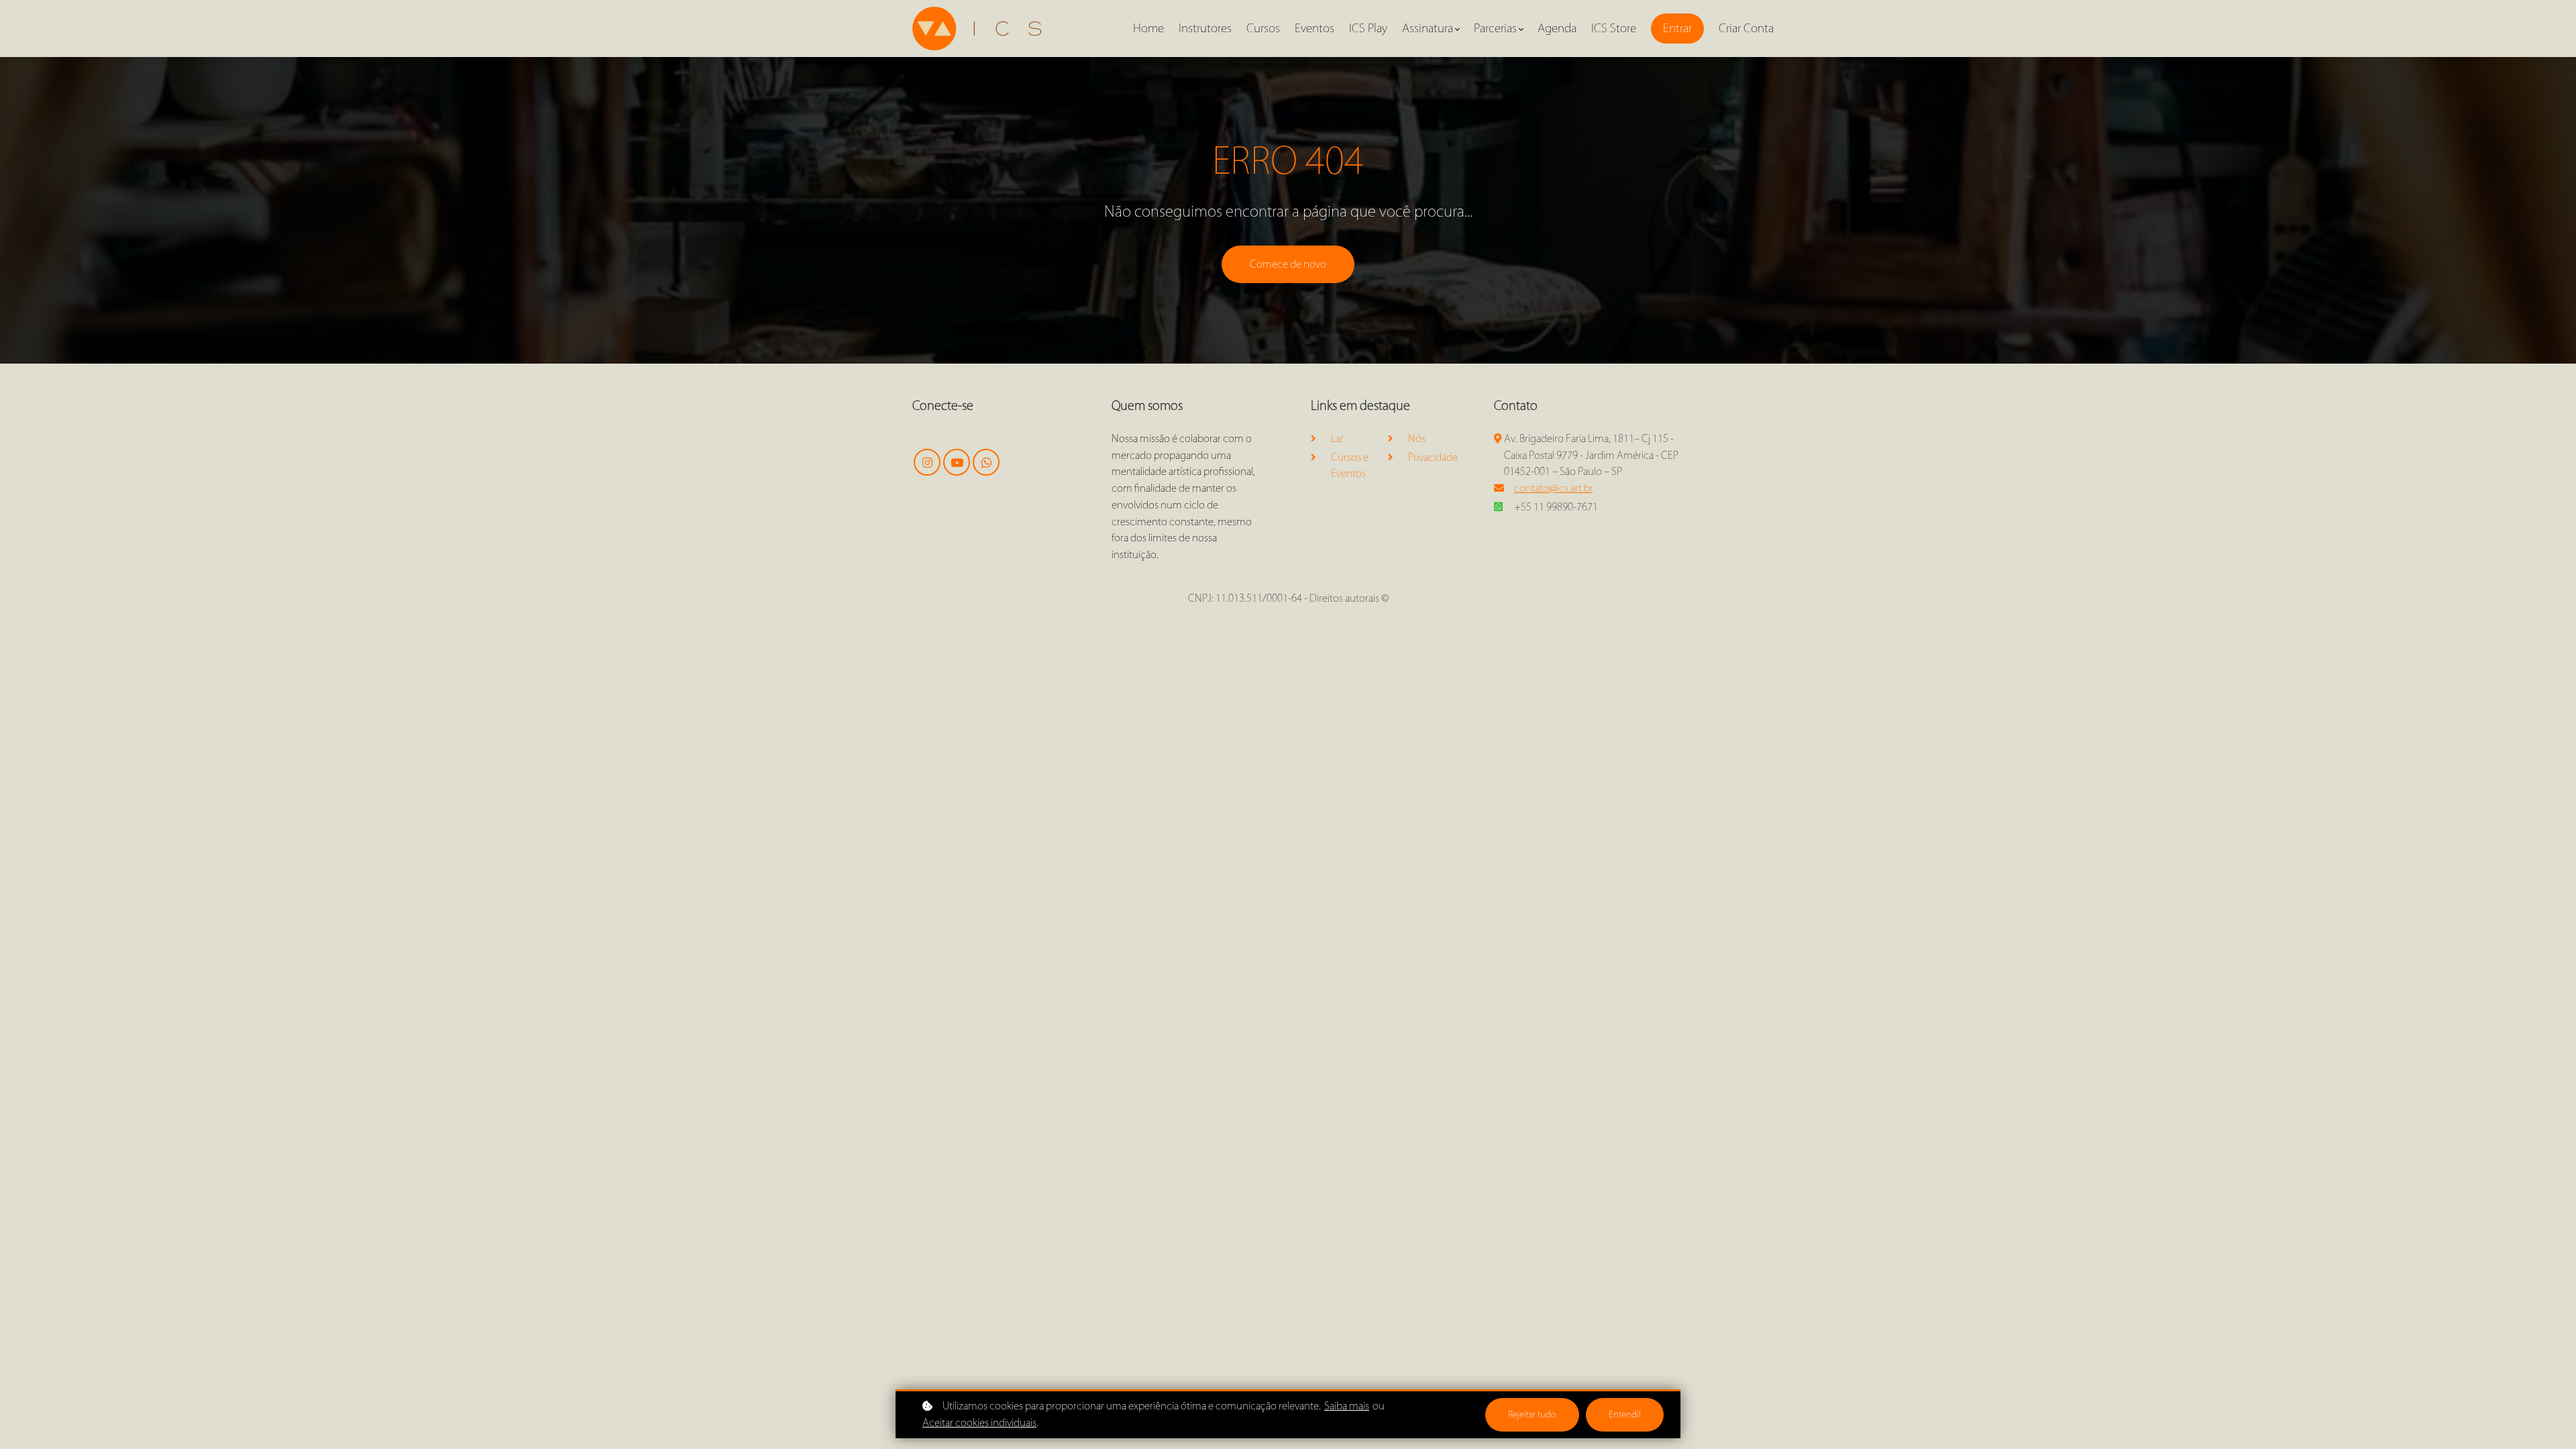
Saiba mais (1347, 1406)
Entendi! (1625, 1414)
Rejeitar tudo (1532, 1414)
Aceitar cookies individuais (979, 1423)
